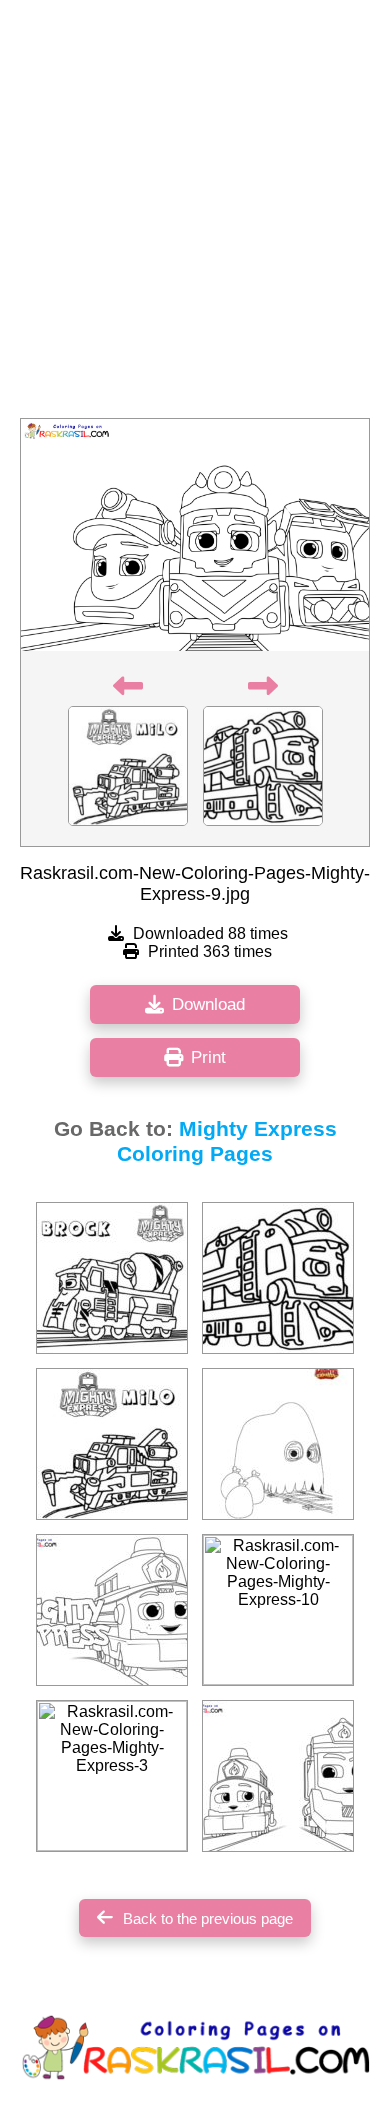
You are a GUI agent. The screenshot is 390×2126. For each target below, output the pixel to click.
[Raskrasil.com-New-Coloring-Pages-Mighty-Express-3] (112, 1776)
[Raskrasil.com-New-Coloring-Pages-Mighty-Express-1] (112, 1610)
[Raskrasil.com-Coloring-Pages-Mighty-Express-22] (278, 1444)
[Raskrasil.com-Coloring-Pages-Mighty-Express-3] (278, 1278)
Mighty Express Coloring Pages (227, 1141)
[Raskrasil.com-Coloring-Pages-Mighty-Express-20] (112, 1278)
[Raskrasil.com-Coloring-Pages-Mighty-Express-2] (112, 1444)
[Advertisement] (195, 215)
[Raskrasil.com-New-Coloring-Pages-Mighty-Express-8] (278, 1776)
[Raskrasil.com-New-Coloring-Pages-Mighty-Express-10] (278, 1610)
